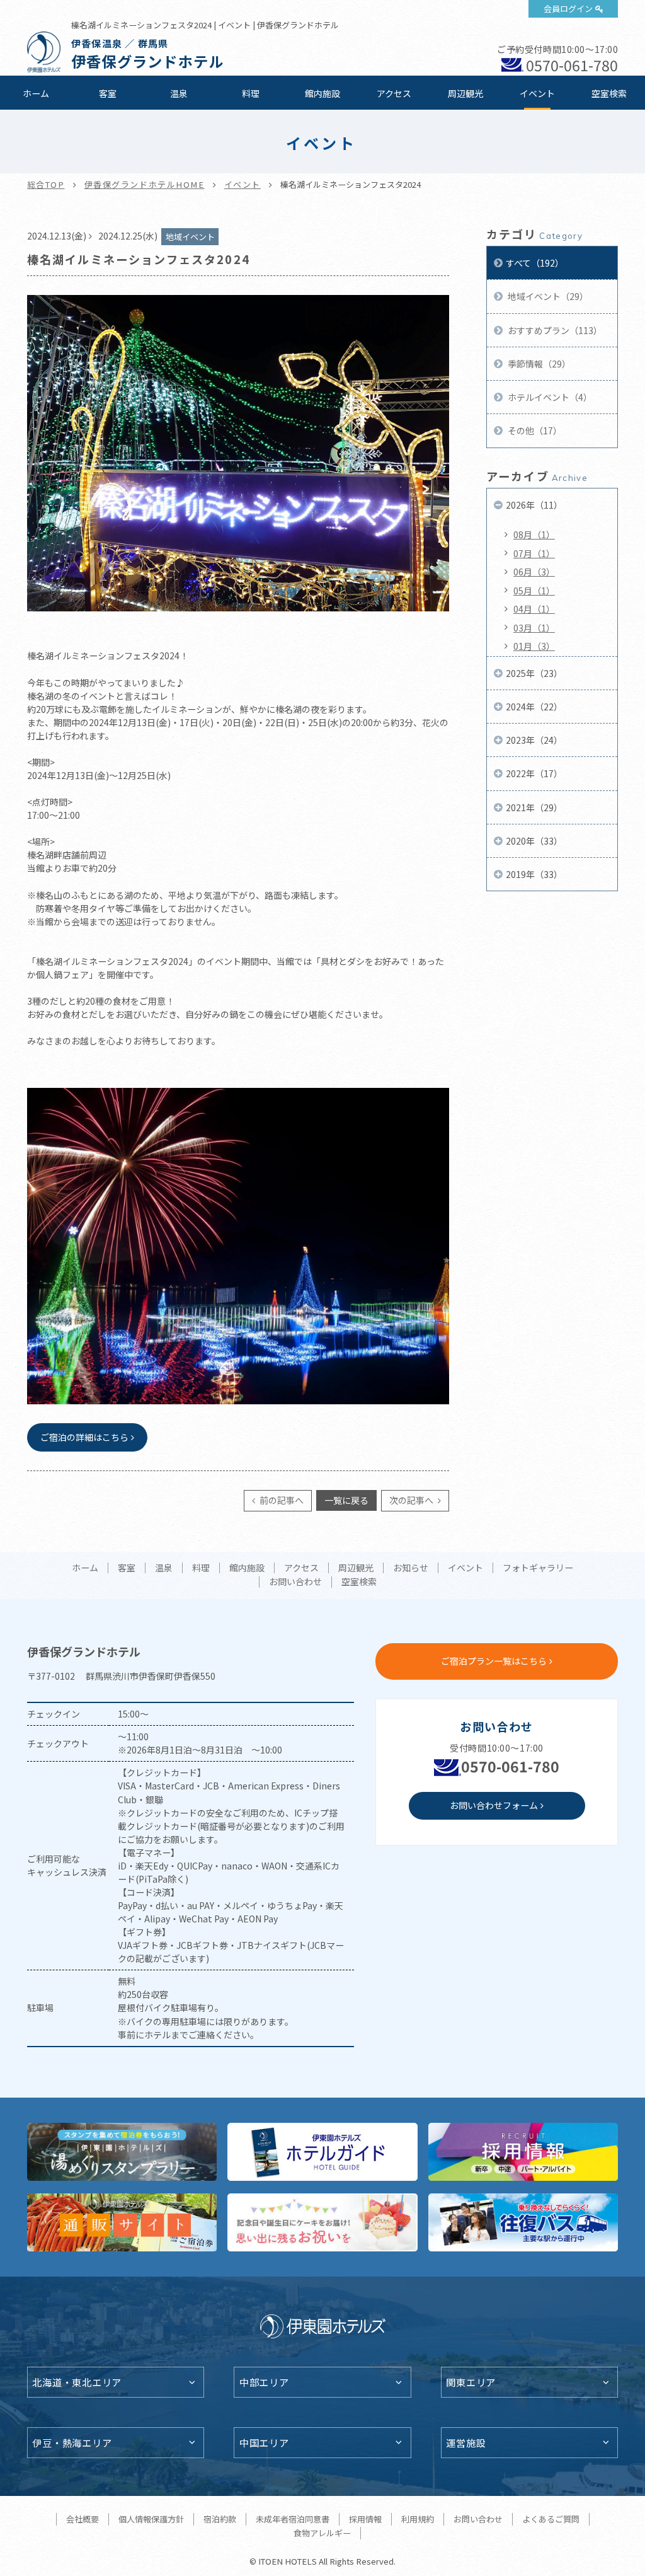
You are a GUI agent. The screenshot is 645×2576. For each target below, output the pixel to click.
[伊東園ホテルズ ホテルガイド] (322, 2152)
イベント (537, 93)
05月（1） (534, 591)
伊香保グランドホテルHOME (145, 184)
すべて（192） (535, 263)
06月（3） (534, 572)
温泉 (179, 93)
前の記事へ (281, 1500)
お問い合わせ (295, 1582)
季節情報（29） (538, 364)
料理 (251, 93)
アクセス (394, 93)
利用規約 (418, 2519)
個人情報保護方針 (151, 2519)
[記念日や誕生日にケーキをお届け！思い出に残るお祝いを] (322, 2222)
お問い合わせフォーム (494, 1805)
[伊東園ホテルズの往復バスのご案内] (523, 2222)
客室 (108, 93)
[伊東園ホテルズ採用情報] (523, 2152)
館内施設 (322, 93)
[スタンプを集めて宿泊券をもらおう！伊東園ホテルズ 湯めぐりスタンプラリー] (122, 2152)
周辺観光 (465, 93)
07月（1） (534, 553)
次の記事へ (412, 1500)
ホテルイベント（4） (549, 397)
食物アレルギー (322, 2533)
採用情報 (365, 2519)
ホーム (36, 93)
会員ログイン (568, 9)
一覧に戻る (346, 1500)
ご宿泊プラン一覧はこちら (494, 1661)
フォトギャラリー (538, 1568)
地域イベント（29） (547, 296)
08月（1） (534, 534)
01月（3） (534, 646)
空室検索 (609, 93)
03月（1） (534, 628)
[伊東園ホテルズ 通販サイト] (122, 2222)
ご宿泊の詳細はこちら (84, 1437)
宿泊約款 (220, 2519)
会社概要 (83, 2519)
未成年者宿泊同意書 (293, 2519)
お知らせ (411, 1568)
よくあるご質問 (551, 2519)
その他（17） (534, 430)
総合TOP (46, 184)
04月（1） (534, 609)
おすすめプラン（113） (554, 330)
